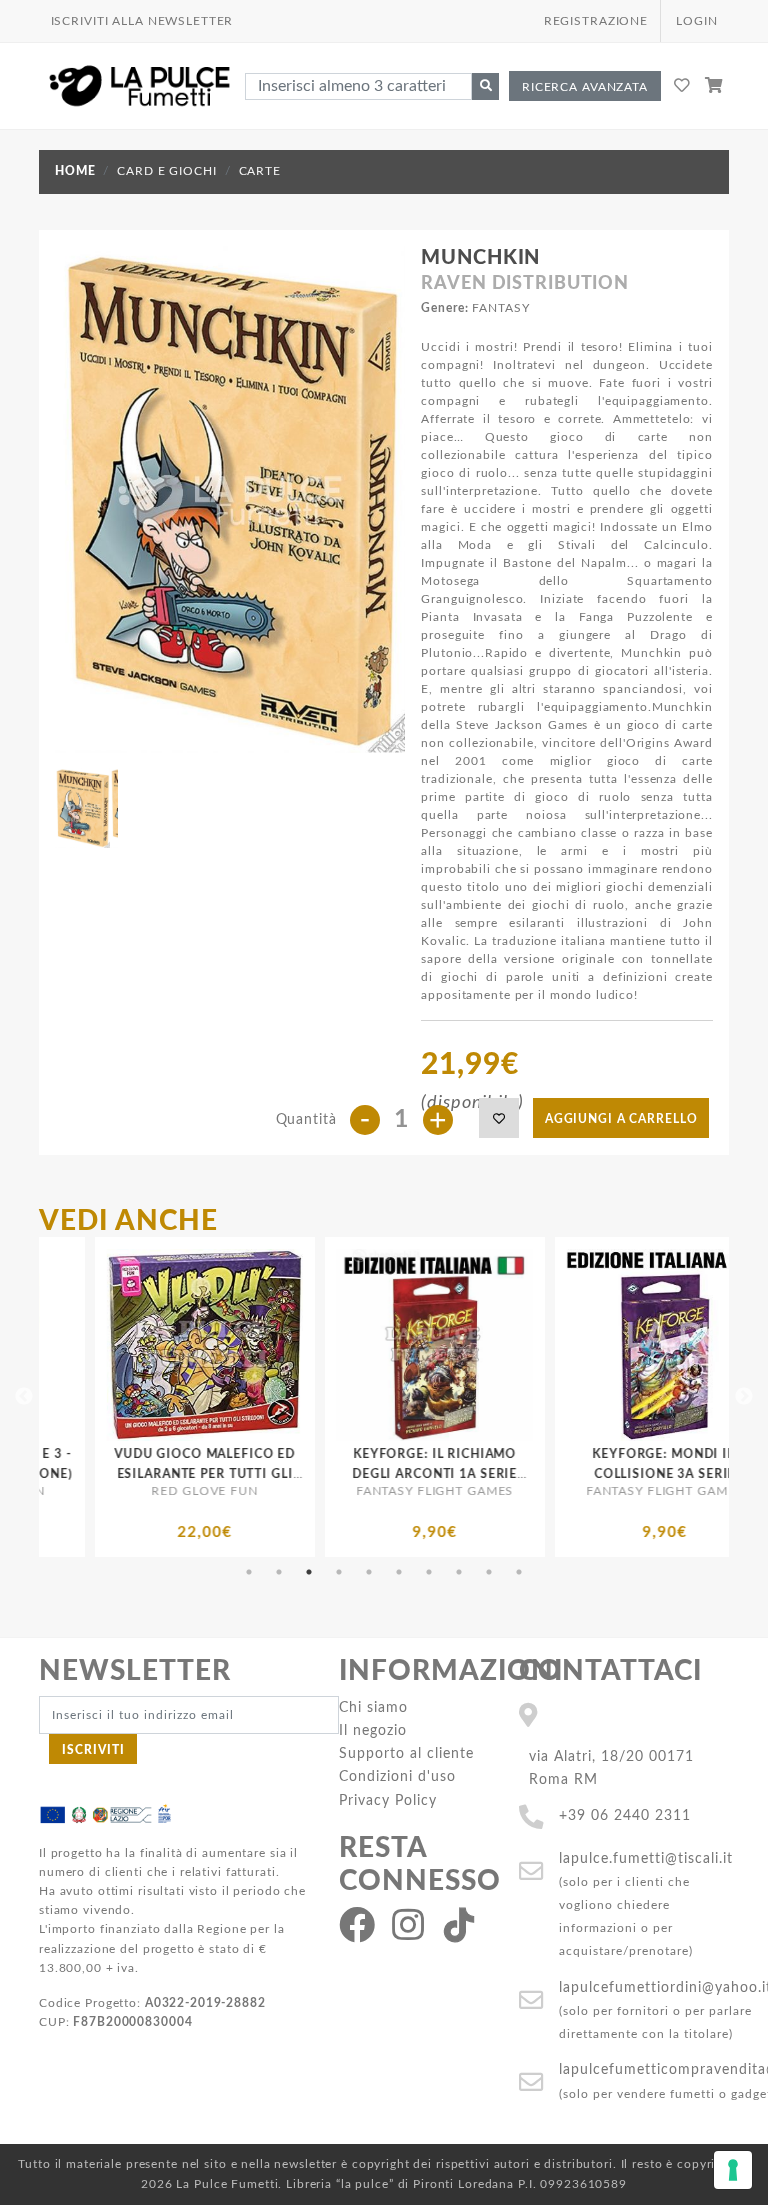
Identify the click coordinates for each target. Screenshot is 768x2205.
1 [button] (249, 1572)
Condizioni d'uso (397, 1776)
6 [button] (399, 1572)
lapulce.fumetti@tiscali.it (646, 1858)
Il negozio (373, 1730)
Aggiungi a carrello (621, 1119)
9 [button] (489, 1572)
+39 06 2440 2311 (625, 1815)
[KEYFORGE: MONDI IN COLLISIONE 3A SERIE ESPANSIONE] (497, 1345)
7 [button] (429, 1572)
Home (75, 171)
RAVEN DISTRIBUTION (525, 284)
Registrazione (596, 21)
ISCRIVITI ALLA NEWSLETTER (142, 21)
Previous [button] (24, 1397)
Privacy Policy (388, 1800)
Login (696, 21)
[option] (267, 1397)
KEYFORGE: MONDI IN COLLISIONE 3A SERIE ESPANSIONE (497, 1473)
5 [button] (369, 1572)
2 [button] (279, 1572)
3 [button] (309, 1572)
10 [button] (519, 1572)
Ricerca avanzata (585, 87)
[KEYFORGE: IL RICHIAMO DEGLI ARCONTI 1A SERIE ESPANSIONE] (267, 1345)
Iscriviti (93, 1750)
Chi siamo (373, 1707)
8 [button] (459, 1572)
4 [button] (339, 1572)
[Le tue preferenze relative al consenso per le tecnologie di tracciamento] (733, 2170)
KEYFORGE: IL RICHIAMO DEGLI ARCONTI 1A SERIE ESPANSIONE (267, 1473)
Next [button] (744, 1397)
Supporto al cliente (406, 1753)
